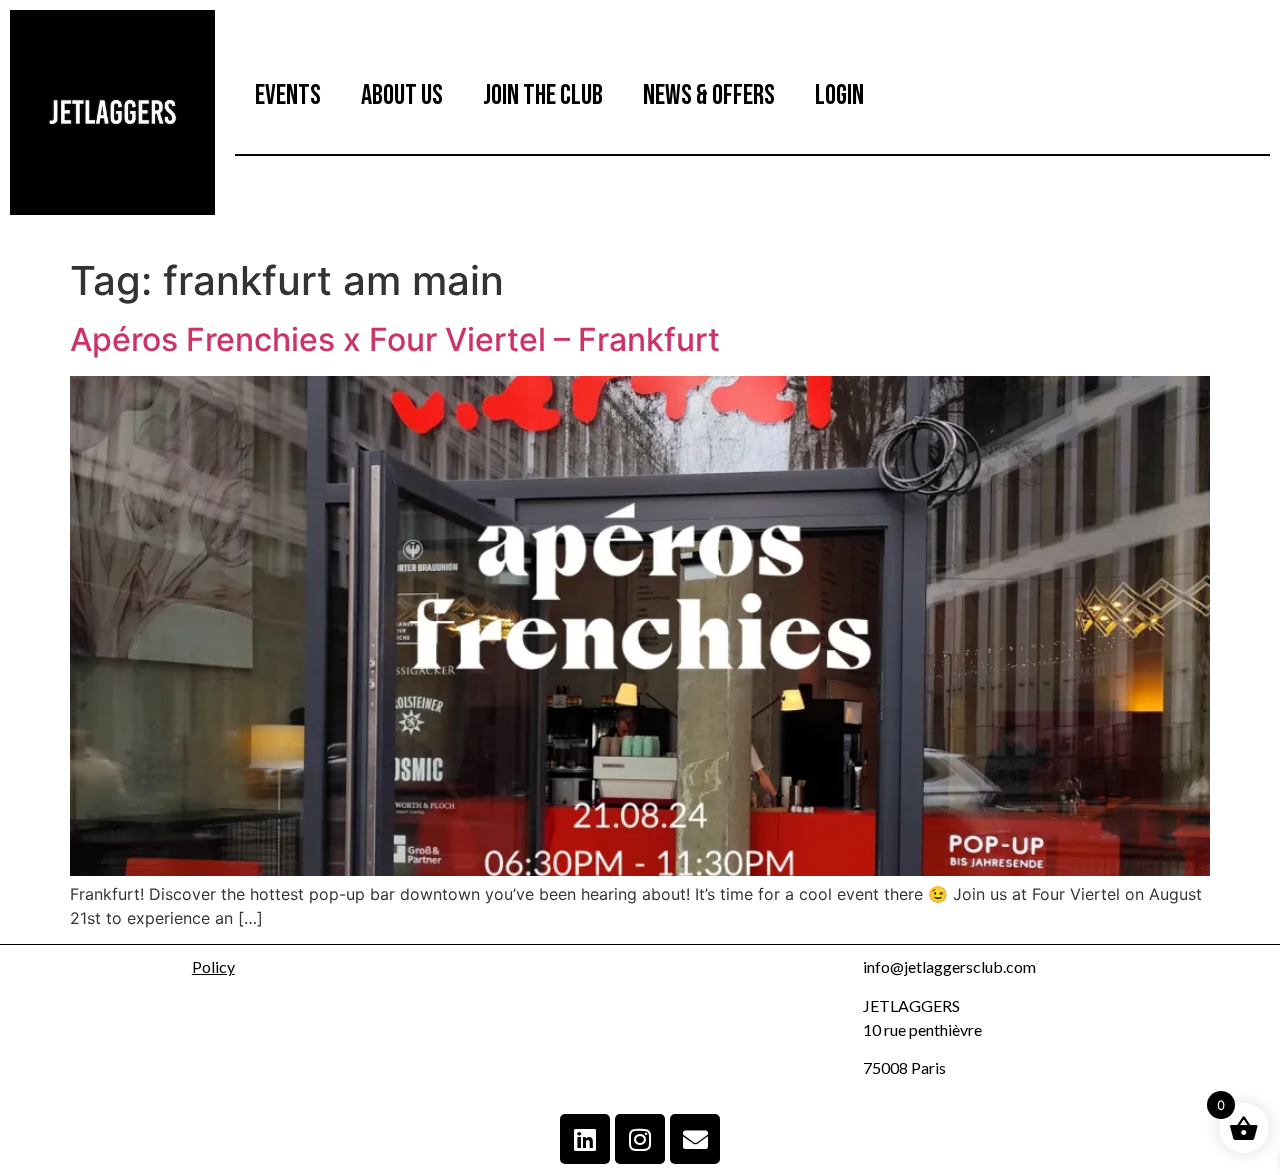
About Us (402, 95)
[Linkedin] (585, 1139)
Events (288, 95)
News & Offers (709, 95)
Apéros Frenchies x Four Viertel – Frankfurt (395, 339)
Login (839, 95)
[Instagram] (640, 1139)
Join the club (543, 95)
